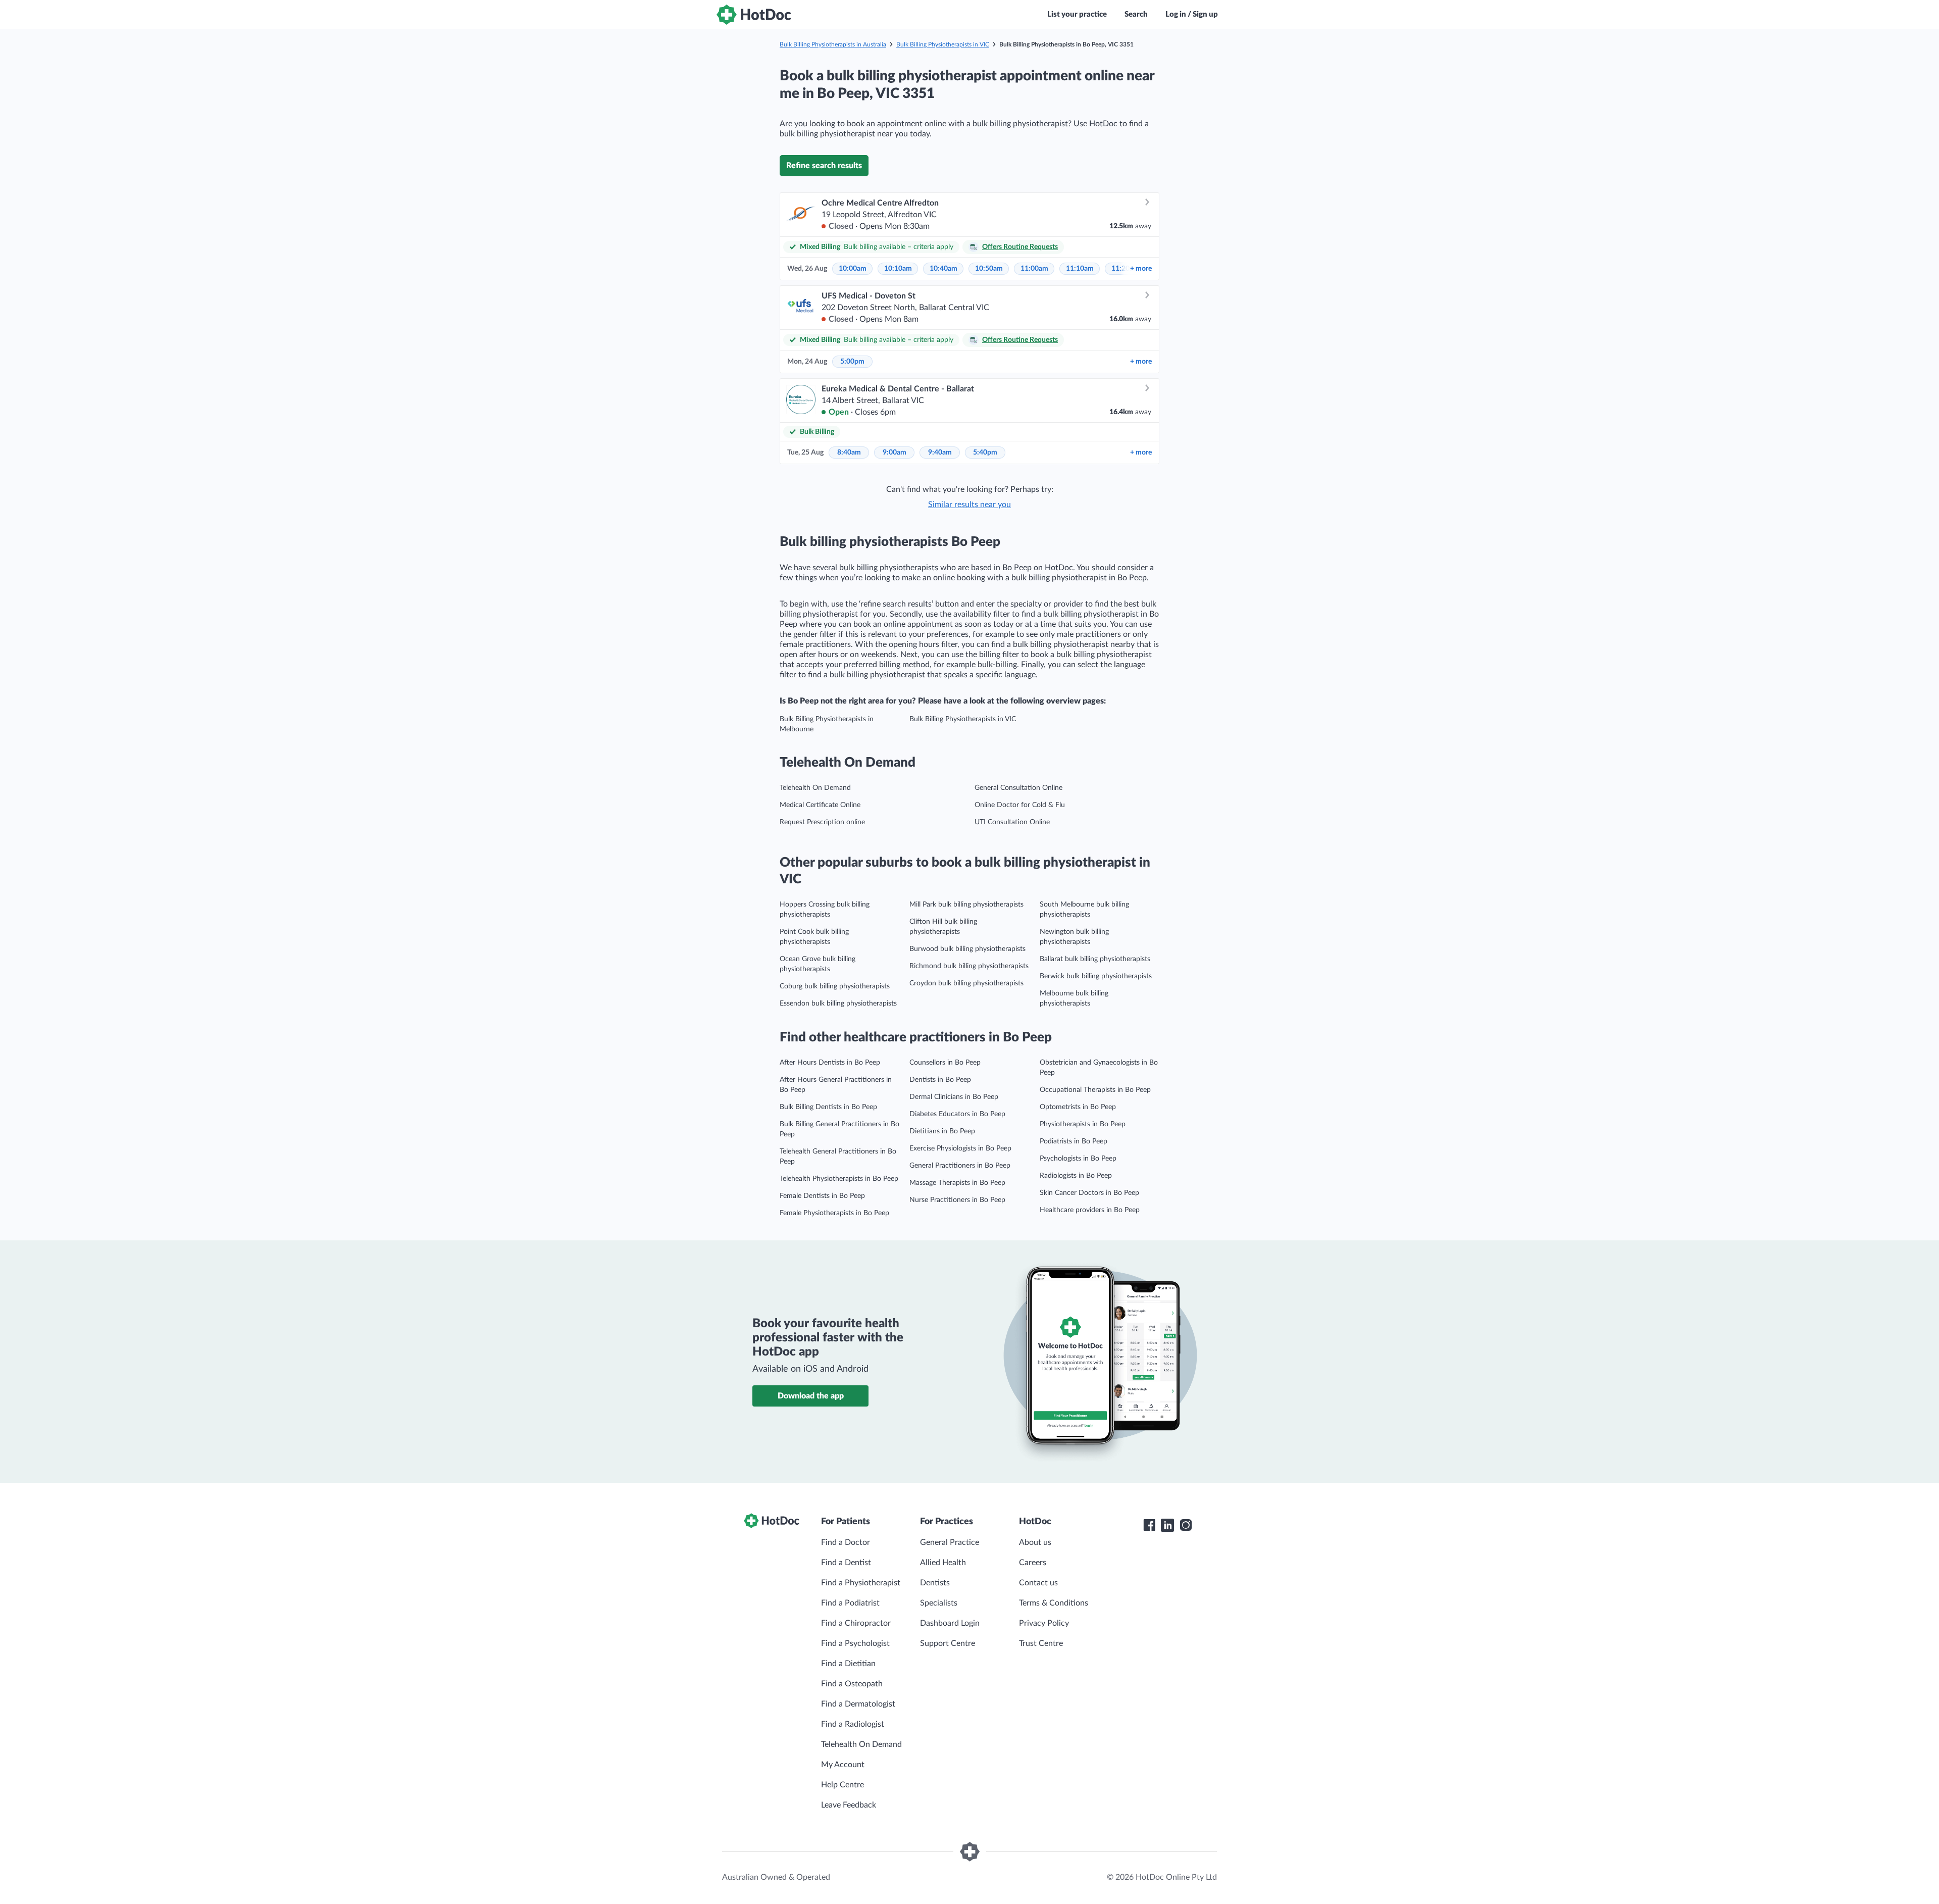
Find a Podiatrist (850, 1603)
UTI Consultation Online (1012, 822)
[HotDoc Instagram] (1186, 1525)
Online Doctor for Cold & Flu (1020, 805)
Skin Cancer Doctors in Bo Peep (1089, 1193)
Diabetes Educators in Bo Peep (957, 1114)
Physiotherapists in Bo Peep (1083, 1124)
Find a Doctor (846, 1542)
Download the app (811, 1396)
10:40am (943, 269)
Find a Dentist (846, 1563)
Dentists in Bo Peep (940, 1080)
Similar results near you (970, 505)
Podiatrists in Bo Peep (1074, 1141)
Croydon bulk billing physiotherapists (966, 983)
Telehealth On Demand (815, 788)
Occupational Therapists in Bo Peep (1095, 1090)
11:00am (1034, 269)
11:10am (1080, 269)
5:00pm (852, 362)
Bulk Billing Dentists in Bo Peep (828, 1107)
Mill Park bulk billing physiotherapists (966, 905)
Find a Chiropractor (856, 1623)
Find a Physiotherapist (861, 1583)
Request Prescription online (822, 822)
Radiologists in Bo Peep (1076, 1176)
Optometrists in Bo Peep (1078, 1107)
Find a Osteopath (852, 1684)
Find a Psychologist (855, 1643)
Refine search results (824, 166)
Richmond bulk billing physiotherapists (969, 966)
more (1141, 269)
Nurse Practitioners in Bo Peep (957, 1200)
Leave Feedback (849, 1805)
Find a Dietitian (848, 1664)
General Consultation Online (1018, 788)
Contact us (1038, 1583)
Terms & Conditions (1054, 1603)
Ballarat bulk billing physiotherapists (1095, 959)
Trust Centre (1041, 1643)
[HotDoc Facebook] (1149, 1525)
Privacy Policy (1044, 1623)
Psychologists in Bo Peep (1078, 1159)
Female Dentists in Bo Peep (822, 1196)
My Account (843, 1765)
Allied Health (943, 1563)
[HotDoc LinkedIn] (1167, 1525)
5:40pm (985, 453)
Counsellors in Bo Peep (945, 1063)
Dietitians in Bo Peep (942, 1131)
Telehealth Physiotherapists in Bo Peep (839, 1179)
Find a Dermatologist (858, 1704)
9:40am (940, 453)
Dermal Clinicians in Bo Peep (954, 1097)
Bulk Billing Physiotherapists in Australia (833, 44)
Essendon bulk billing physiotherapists (838, 1004)
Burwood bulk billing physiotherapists (967, 949)
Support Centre (948, 1643)
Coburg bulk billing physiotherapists (835, 986)
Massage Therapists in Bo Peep (957, 1183)
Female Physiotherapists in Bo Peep (834, 1213)
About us (1035, 1542)
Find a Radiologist (853, 1724)
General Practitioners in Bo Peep (960, 1166)
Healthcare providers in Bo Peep (1090, 1210)
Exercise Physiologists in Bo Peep (960, 1148)
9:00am (895, 453)
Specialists (939, 1603)
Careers (1033, 1563)
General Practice (950, 1542)
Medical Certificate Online (820, 805)
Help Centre (843, 1785)
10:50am (989, 269)
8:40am (849, 453)
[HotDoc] (754, 15)
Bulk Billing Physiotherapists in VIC (943, 44)
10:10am (898, 269)
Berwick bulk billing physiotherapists (1096, 976)
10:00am (853, 269)
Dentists (935, 1583)
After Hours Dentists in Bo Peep (830, 1063)
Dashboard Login (950, 1623)
